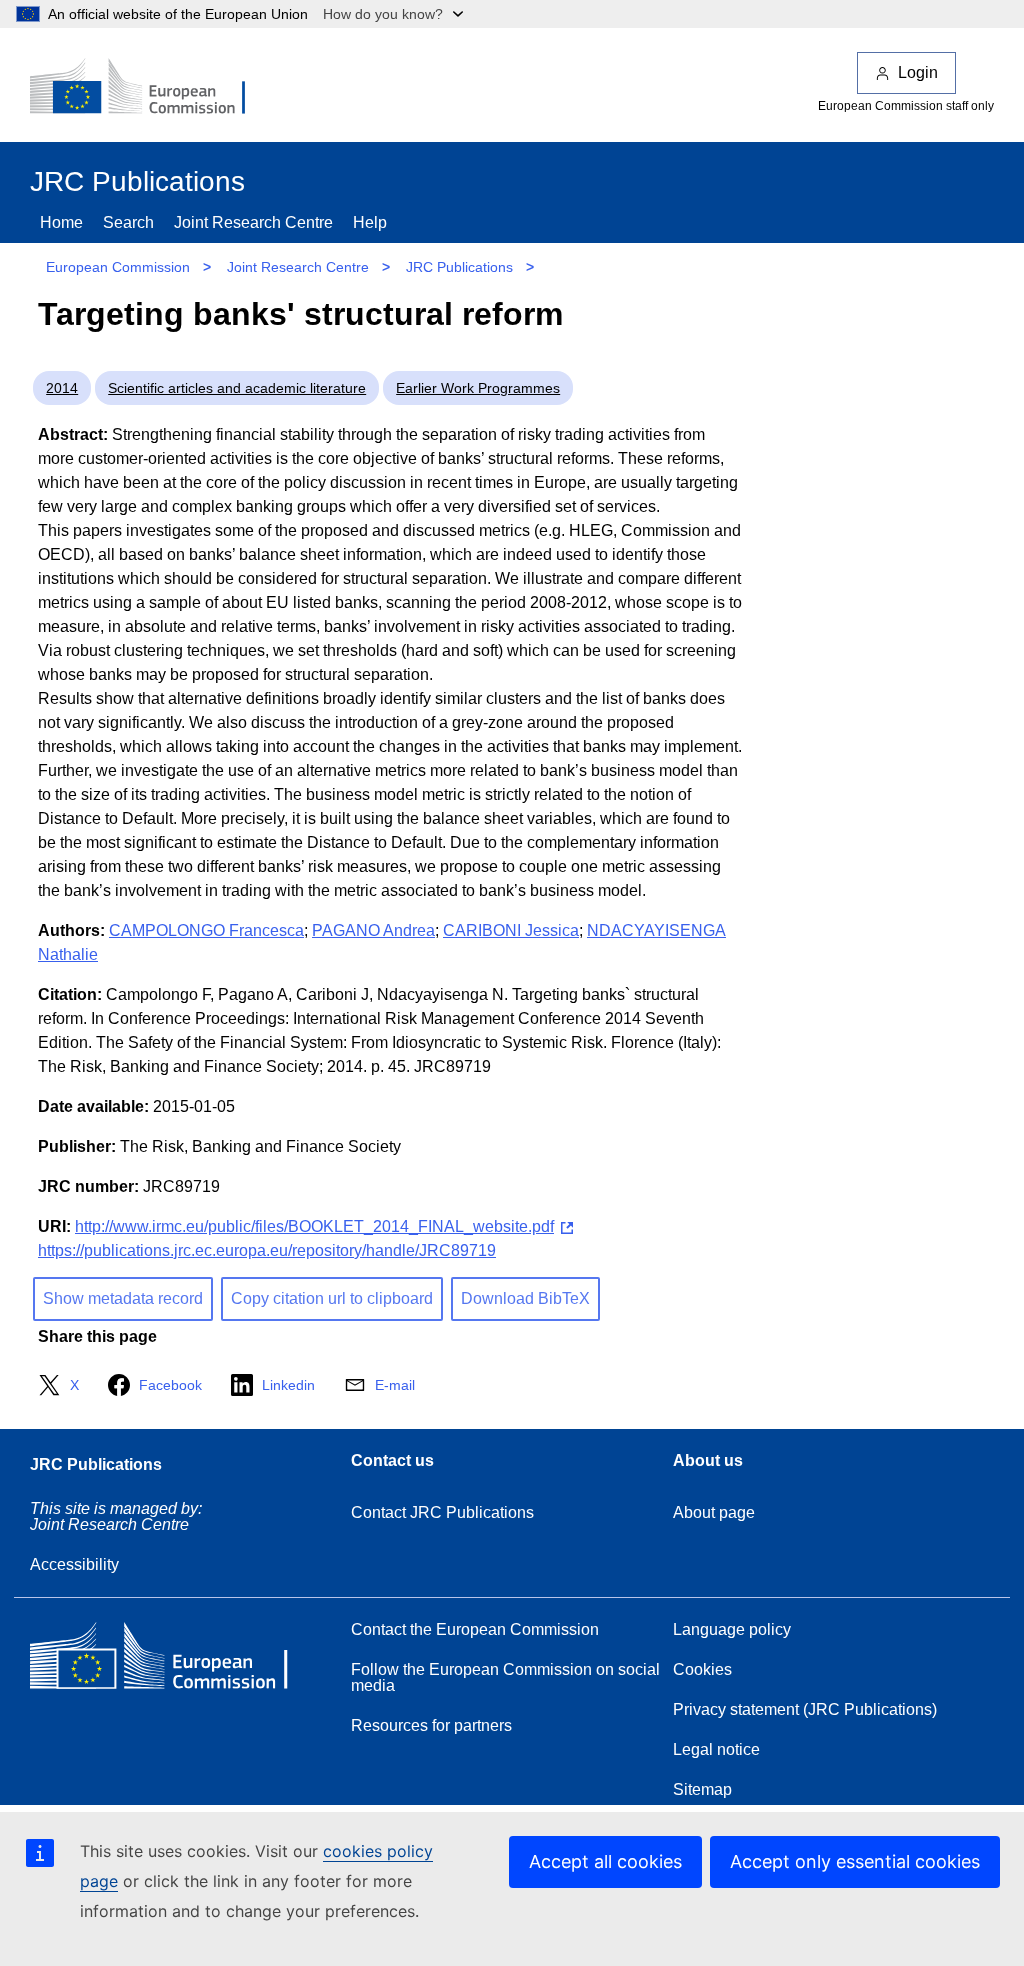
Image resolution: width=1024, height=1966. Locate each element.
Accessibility (74, 1564)
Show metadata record (123, 1298)
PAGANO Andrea (373, 930)
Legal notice (716, 1749)
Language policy (732, 1629)
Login (918, 72)
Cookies (702, 1669)
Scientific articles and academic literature (237, 388)
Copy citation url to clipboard (332, 1298)
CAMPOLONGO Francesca (206, 930)
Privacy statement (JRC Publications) (805, 1709)
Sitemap (702, 1789)
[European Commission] (151, 88)
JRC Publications (459, 267)
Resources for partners (431, 1725)
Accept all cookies (605, 1861)
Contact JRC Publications (442, 1512)
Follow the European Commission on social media (505, 1677)
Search (128, 222)
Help (370, 222)
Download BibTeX (525, 1298)
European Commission (118, 267)
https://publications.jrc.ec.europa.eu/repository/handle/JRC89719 (267, 1250)
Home (61, 222)
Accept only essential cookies (855, 1861)
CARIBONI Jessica (511, 930)
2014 (62, 388)
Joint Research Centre (253, 222)
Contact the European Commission (475, 1629)
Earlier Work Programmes (478, 388)
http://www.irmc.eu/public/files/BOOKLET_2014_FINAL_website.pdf (314, 1226)
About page (714, 1512)
